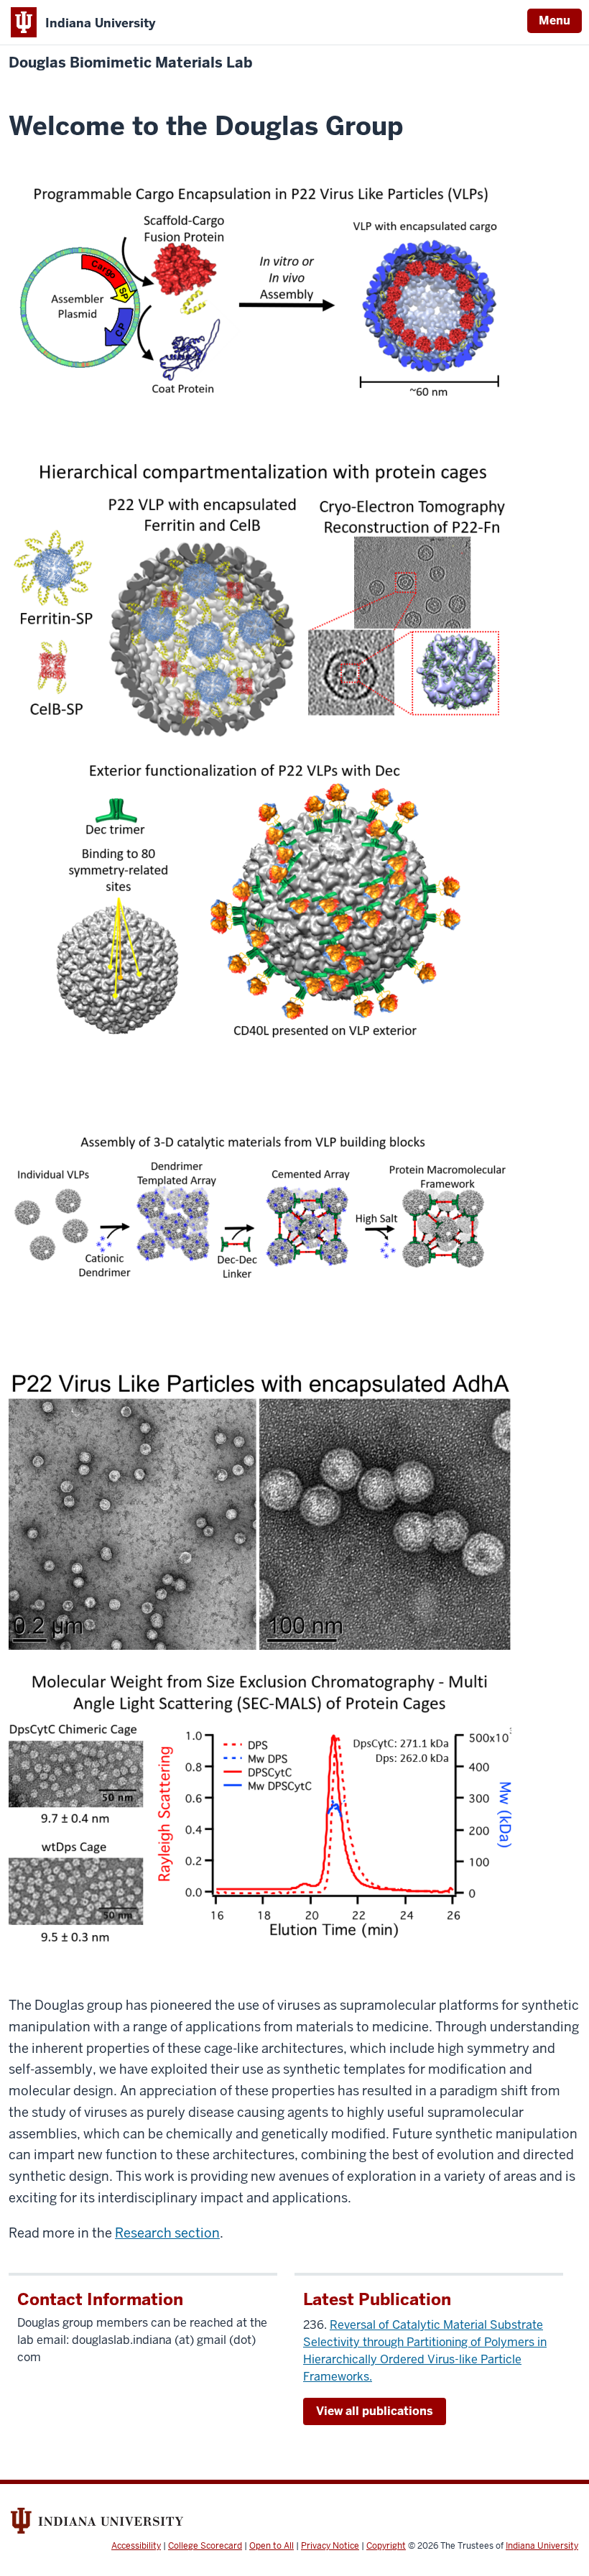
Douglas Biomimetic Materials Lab (130, 63)
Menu (555, 20)
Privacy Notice (330, 2546)
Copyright (386, 2546)
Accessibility (136, 2546)
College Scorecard (205, 2546)
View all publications (375, 2411)
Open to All (272, 2546)
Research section (167, 2233)
